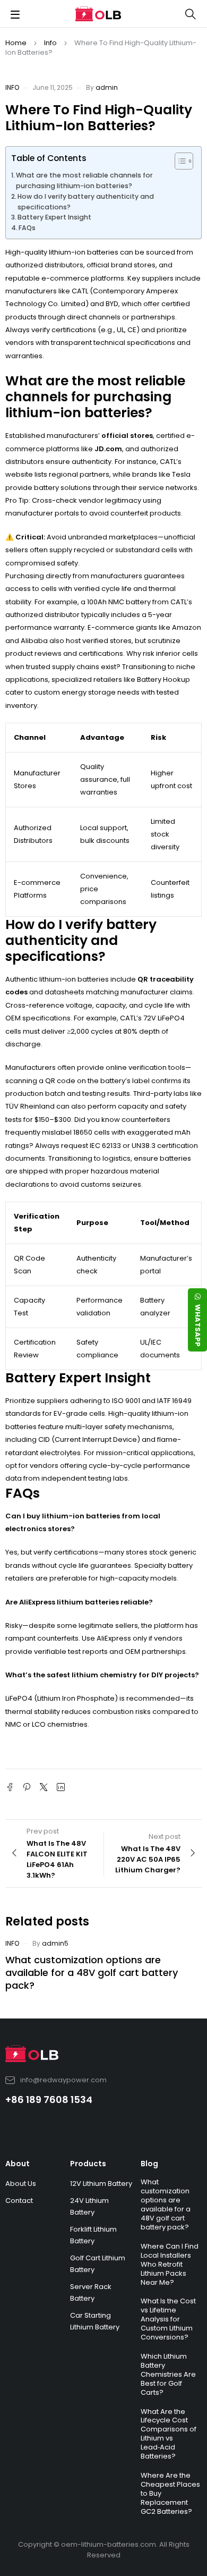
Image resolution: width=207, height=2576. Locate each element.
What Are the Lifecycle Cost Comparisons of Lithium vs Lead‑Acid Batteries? (169, 2434)
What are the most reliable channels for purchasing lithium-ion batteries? (84, 180)
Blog (149, 2164)
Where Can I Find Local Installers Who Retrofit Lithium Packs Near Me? (170, 2264)
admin (107, 87)
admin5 (55, 1943)
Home (16, 43)
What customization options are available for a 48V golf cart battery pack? (92, 1973)
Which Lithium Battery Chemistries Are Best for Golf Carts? (168, 2374)
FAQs (27, 228)
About (18, 2164)
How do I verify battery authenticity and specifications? (86, 202)
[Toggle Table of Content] (179, 161)
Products (88, 2164)
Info (50, 43)
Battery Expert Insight (54, 217)
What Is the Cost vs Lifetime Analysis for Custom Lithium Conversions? (168, 2319)
